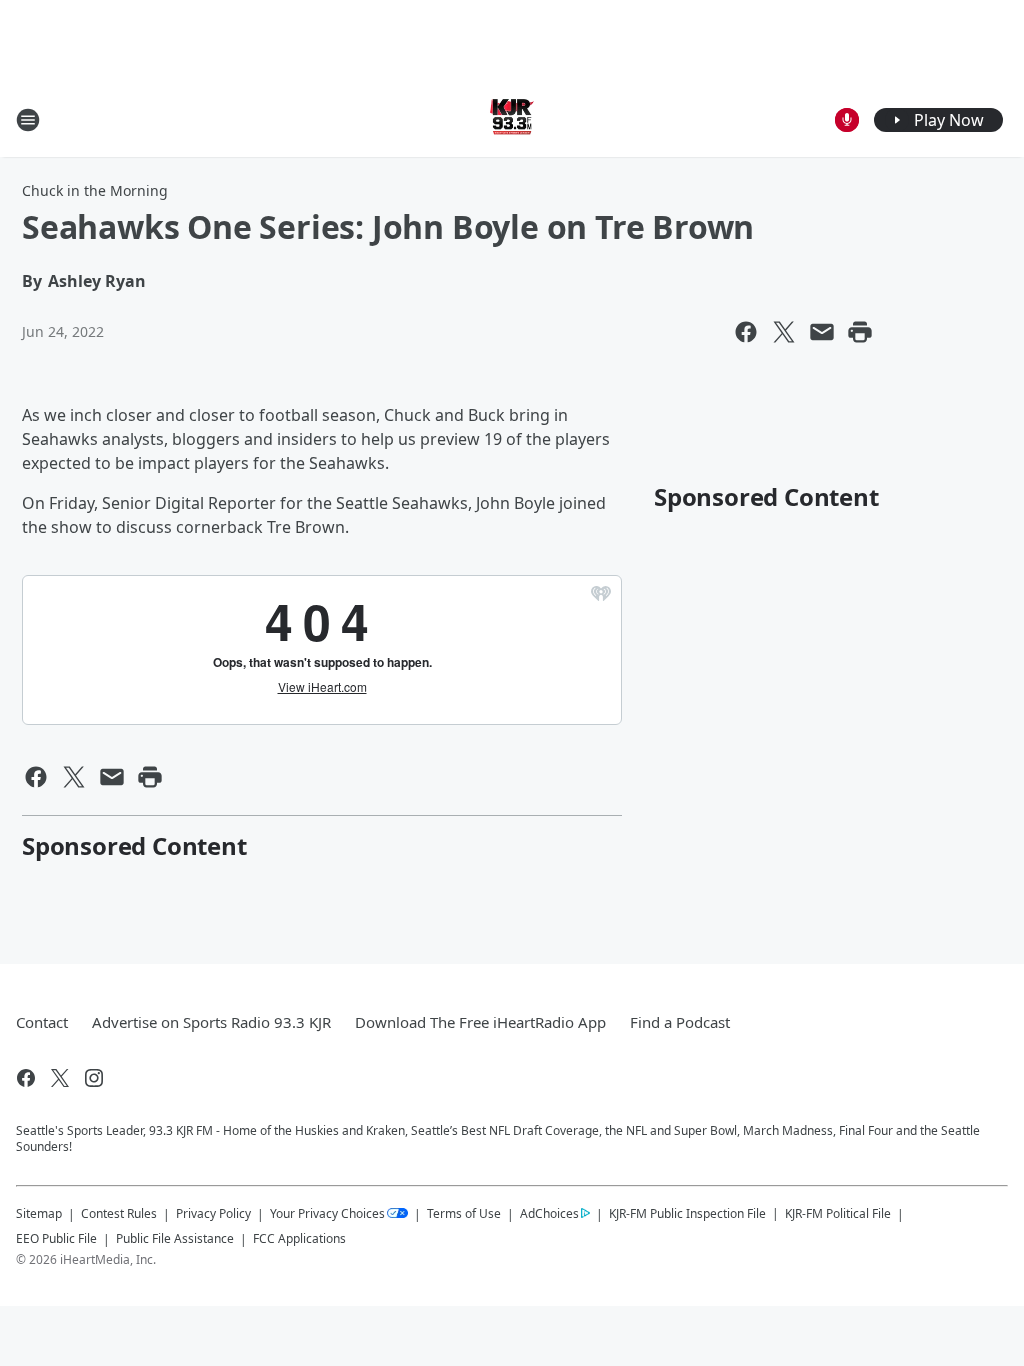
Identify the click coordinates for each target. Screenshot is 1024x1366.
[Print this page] (860, 332)
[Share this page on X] (784, 332)
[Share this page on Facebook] (746, 332)
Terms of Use (464, 1213)
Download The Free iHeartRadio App (480, 1022)
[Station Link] (512, 119)
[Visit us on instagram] (94, 1078)
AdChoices (549, 1213)
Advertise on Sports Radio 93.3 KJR (211, 1022)
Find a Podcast (680, 1022)
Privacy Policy (213, 1213)
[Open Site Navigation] (28, 120)
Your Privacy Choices (327, 1213)
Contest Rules (119, 1213)
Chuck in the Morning (95, 190)
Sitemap (39, 1213)
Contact (42, 1022)
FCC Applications (299, 1238)
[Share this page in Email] (822, 332)
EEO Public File (56, 1238)
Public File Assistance (175, 1238)
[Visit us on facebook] (26, 1078)
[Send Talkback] (847, 120)
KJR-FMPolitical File (838, 1213)
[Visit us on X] (60, 1078)
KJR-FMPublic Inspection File (687, 1213)
